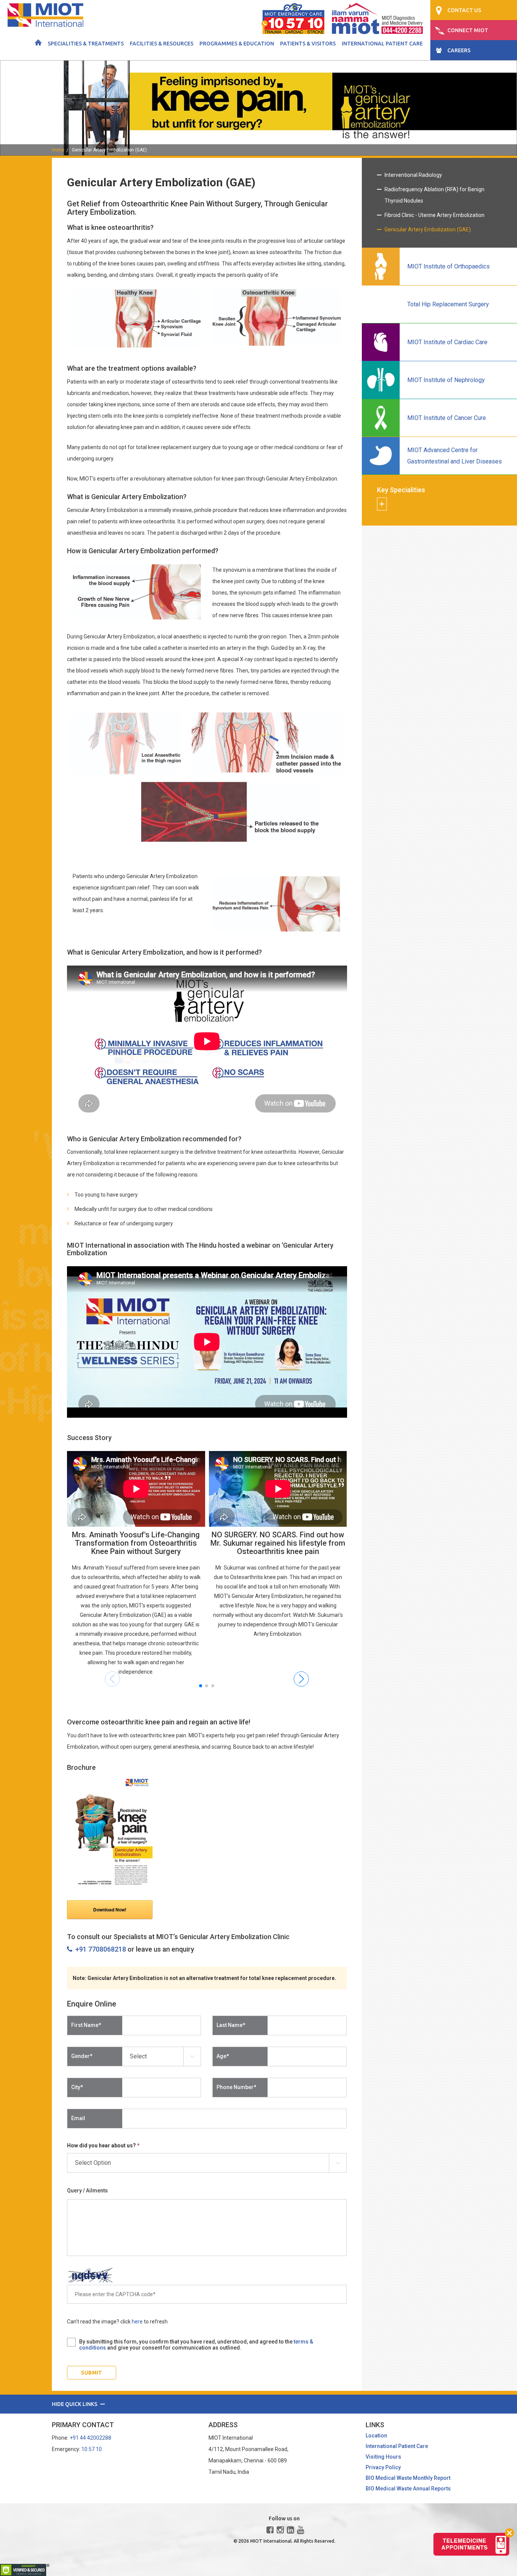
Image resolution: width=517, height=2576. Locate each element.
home (58, 150)
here (137, 2322)
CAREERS (459, 50)
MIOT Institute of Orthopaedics (448, 266)
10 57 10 (92, 2449)
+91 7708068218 (99, 1949)
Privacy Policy (383, 2467)
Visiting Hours (383, 2457)
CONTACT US (464, 10)
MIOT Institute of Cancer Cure (447, 418)
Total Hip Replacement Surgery (448, 304)
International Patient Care (382, 44)
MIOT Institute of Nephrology (446, 380)
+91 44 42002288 (90, 2438)
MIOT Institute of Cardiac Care (447, 342)
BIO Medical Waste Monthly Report (408, 2478)
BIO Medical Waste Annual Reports (408, 2489)
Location (376, 2436)
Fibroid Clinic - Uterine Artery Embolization (434, 215)
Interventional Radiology (413, 175)
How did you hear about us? (103, 2145)
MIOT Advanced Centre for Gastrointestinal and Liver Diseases (455, 456)
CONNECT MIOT (468, 30)
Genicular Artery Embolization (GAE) (109, 150)
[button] (201, 1686)
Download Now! (110, 1910)
